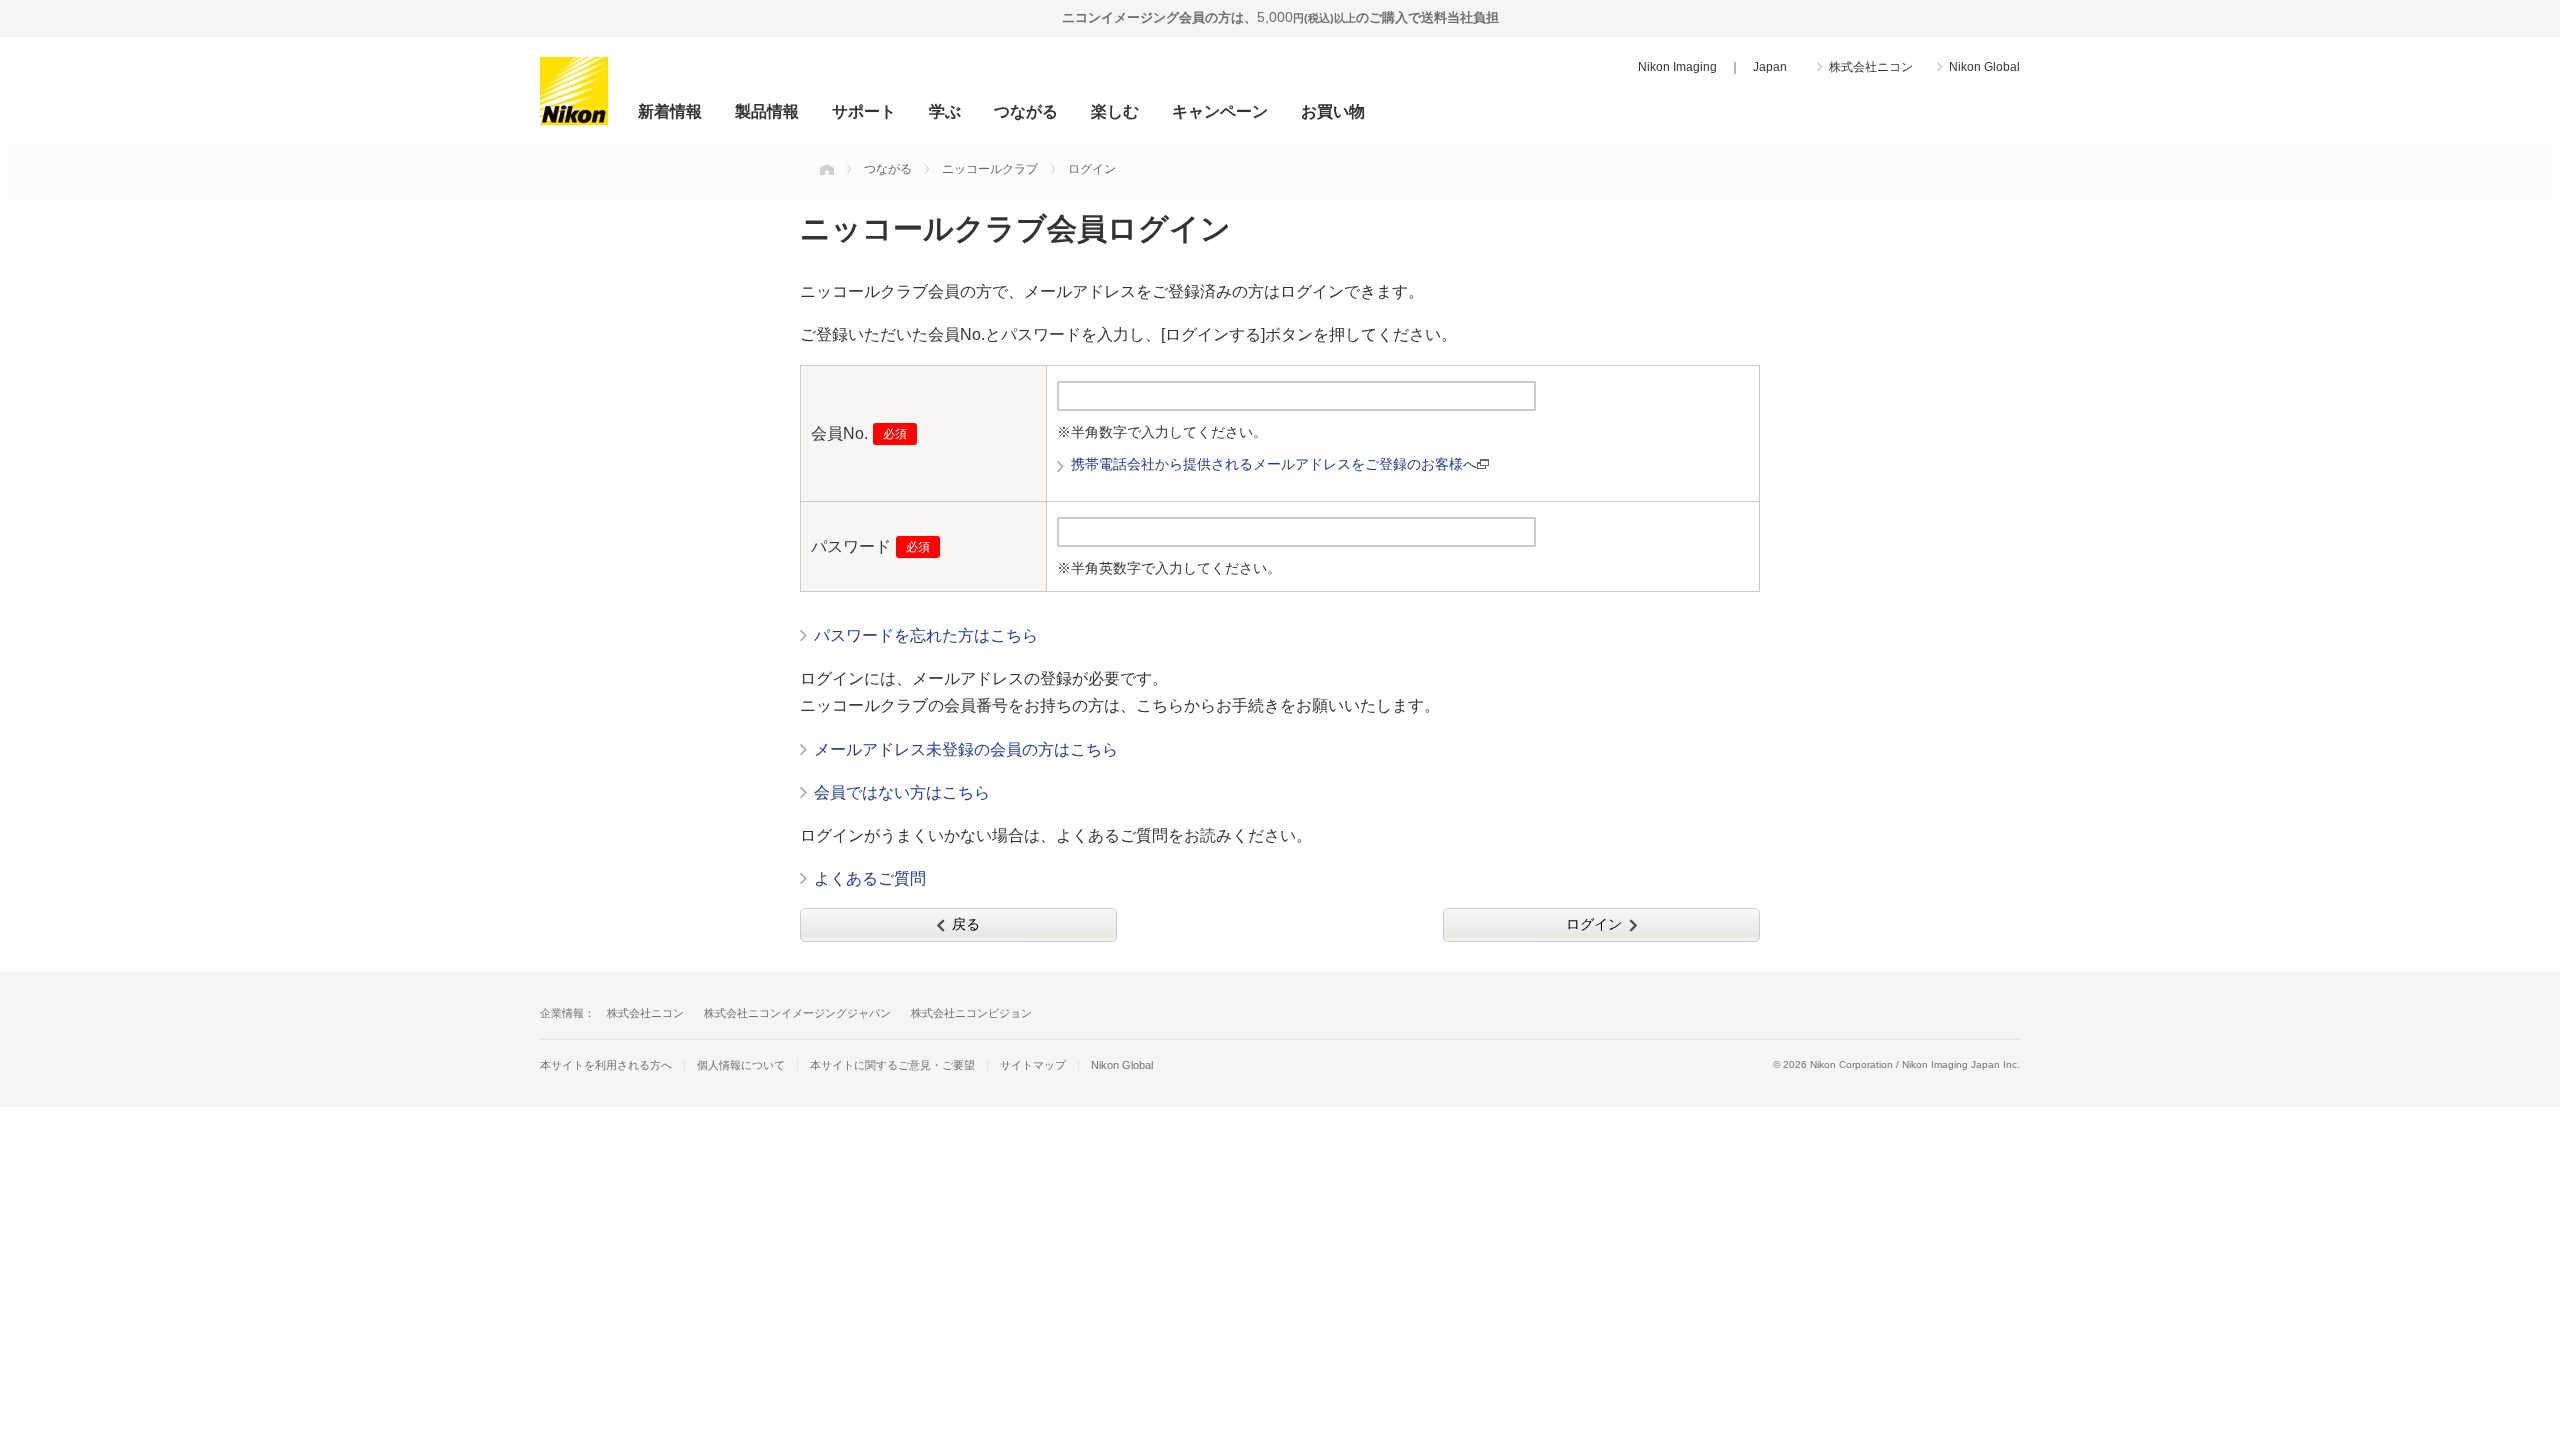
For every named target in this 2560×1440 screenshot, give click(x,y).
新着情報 (670, 111)
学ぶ (945, 111)
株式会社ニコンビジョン (971, 1013)
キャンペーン (1220, 111)
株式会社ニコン (1871, 67)
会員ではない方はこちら (902, 792)
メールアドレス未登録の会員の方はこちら (966, 749)
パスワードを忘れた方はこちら (926, 635)
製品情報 (767, 111)
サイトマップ (1033, 1065)
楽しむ (1115, 111)
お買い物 (1333, 111)
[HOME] (827, 169)
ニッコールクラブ (990, 169)
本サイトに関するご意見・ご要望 (892, 1065)
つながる (1026, 111)
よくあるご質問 (870, 878)
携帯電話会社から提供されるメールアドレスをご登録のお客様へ (1274, 464)
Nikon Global (1984, 67)
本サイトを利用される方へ (606, 1065)
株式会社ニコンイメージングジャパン (797, 1013)
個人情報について (741, 1065)
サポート (864, 111)
